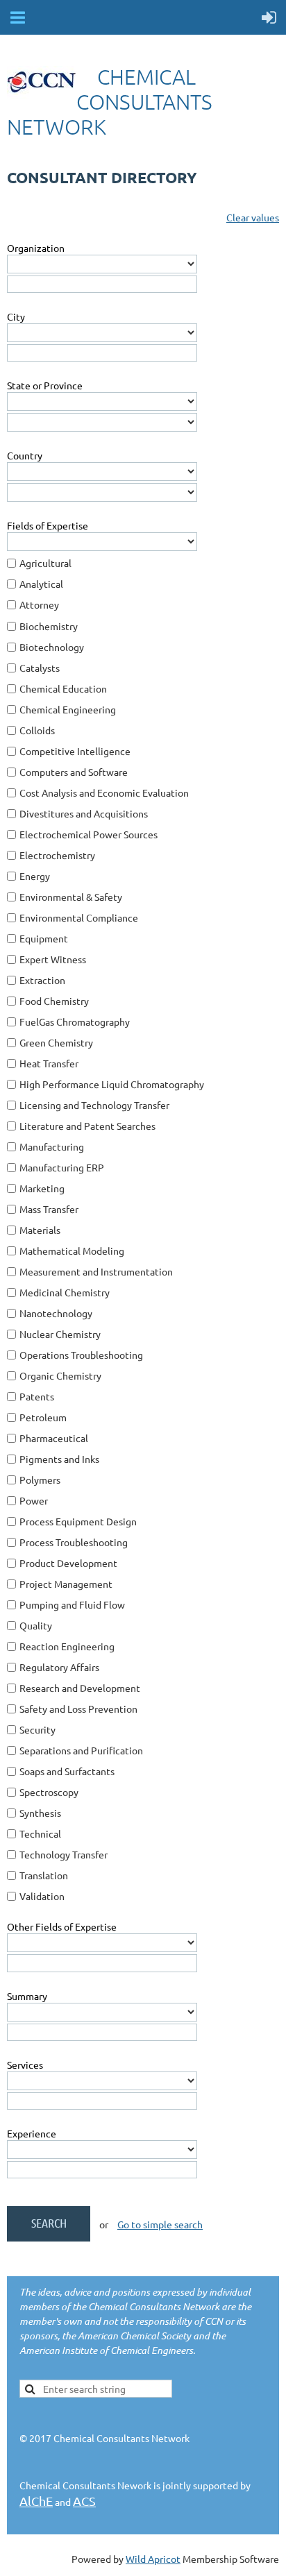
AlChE (36, 2501)
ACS (84, 2501)
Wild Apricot (153, 2559)
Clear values (253, 217)
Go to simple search (160, 2224)
